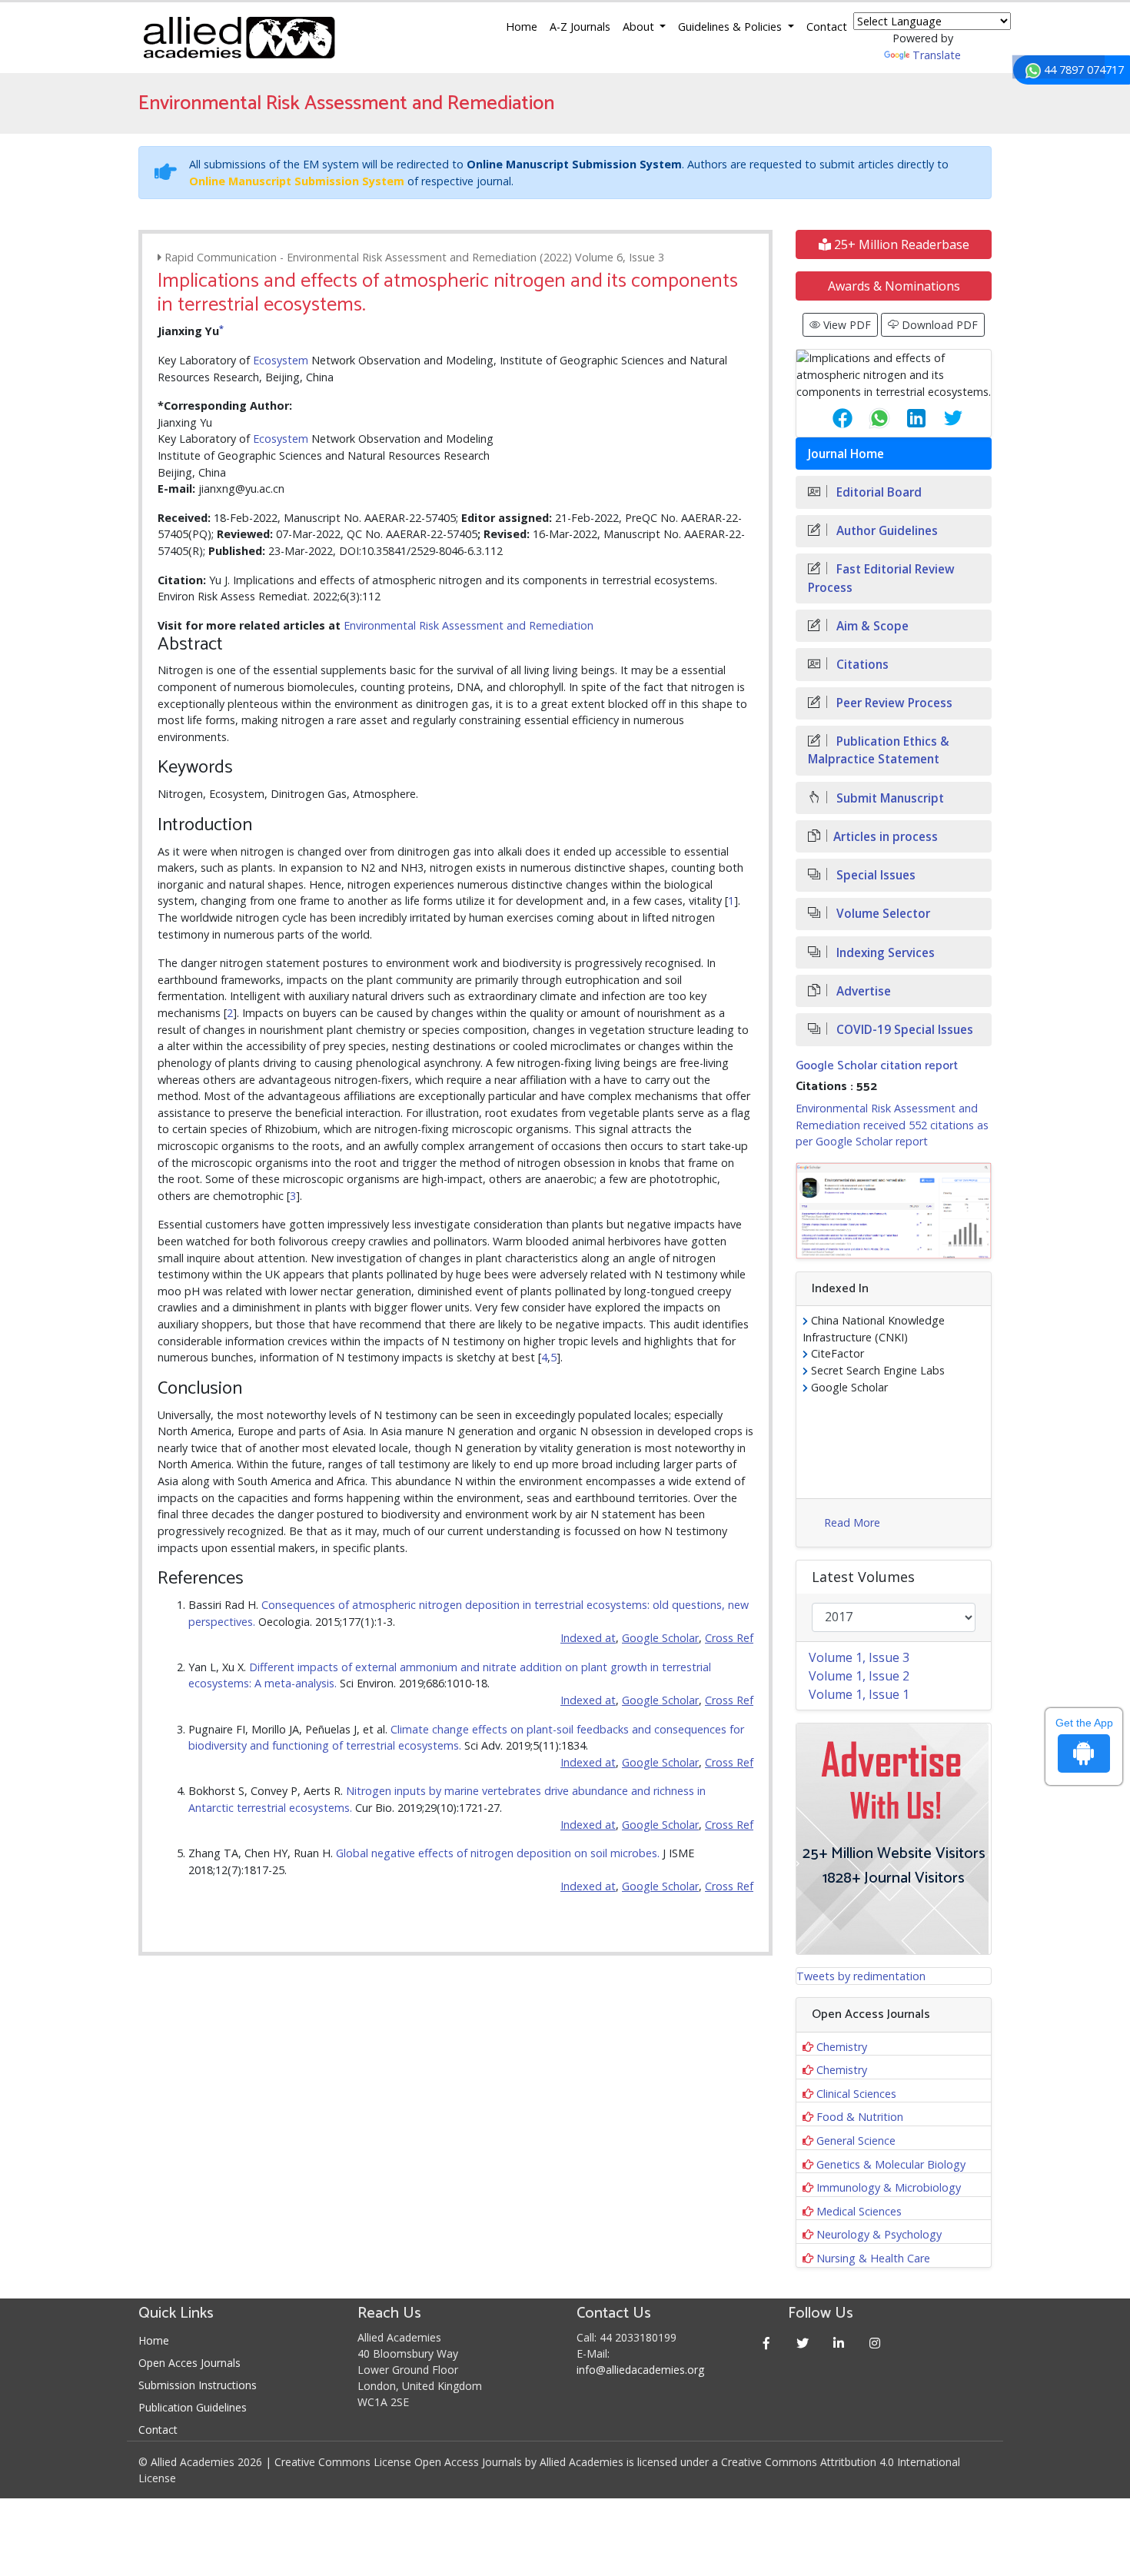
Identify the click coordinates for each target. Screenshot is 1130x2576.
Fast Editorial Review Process (881, 578)
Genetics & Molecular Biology (891, 2164)
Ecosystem (281, 360)
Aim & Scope (871, 626)
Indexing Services (884, 953)
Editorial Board (877, 492)
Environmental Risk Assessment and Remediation (469, 625)
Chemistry (842, 2047)
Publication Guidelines (193, 2407)
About (640, 27)
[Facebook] (767, 2343)
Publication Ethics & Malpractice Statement (879, 750)
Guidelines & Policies (731, 27)
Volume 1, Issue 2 (859, 1676)
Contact (827, 27)
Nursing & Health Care (873, 2258)
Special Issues (874, 875)
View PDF (846, 325)
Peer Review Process (893, 703)
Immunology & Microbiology (889, 2187)
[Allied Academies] (239, 38)
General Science (856, 2141)
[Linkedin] (839, 2343)
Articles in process (886, 837)
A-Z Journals (580, 27)
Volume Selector (882, 914)
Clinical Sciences (856, 2094)
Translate (937, 55)
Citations (861, 665)
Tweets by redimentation (861, 1976)
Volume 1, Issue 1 (859, 1694)
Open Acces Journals (189, 2363)
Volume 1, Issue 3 (859, 1657)
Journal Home (846, 454)
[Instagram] (875, 2343)
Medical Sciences (859, 2211)
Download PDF (938, 325)
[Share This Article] (830, 418)
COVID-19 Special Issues (903, 1030)
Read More (852, 1522)
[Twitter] (803, 2343)
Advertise (862, 991)
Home (522, 27)
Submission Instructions (198, 2385)
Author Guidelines (886, 531)
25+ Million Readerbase (900, 244)
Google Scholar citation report (877, 1066)
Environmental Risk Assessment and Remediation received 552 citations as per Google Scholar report (892, 1125)
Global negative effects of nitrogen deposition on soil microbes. (498, 1853)
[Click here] (894, 1211)
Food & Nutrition (860, 2117)
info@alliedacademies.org (640, 2370)
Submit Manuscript (889, 798)
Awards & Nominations (894, 286)
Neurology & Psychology (879, 2234)
